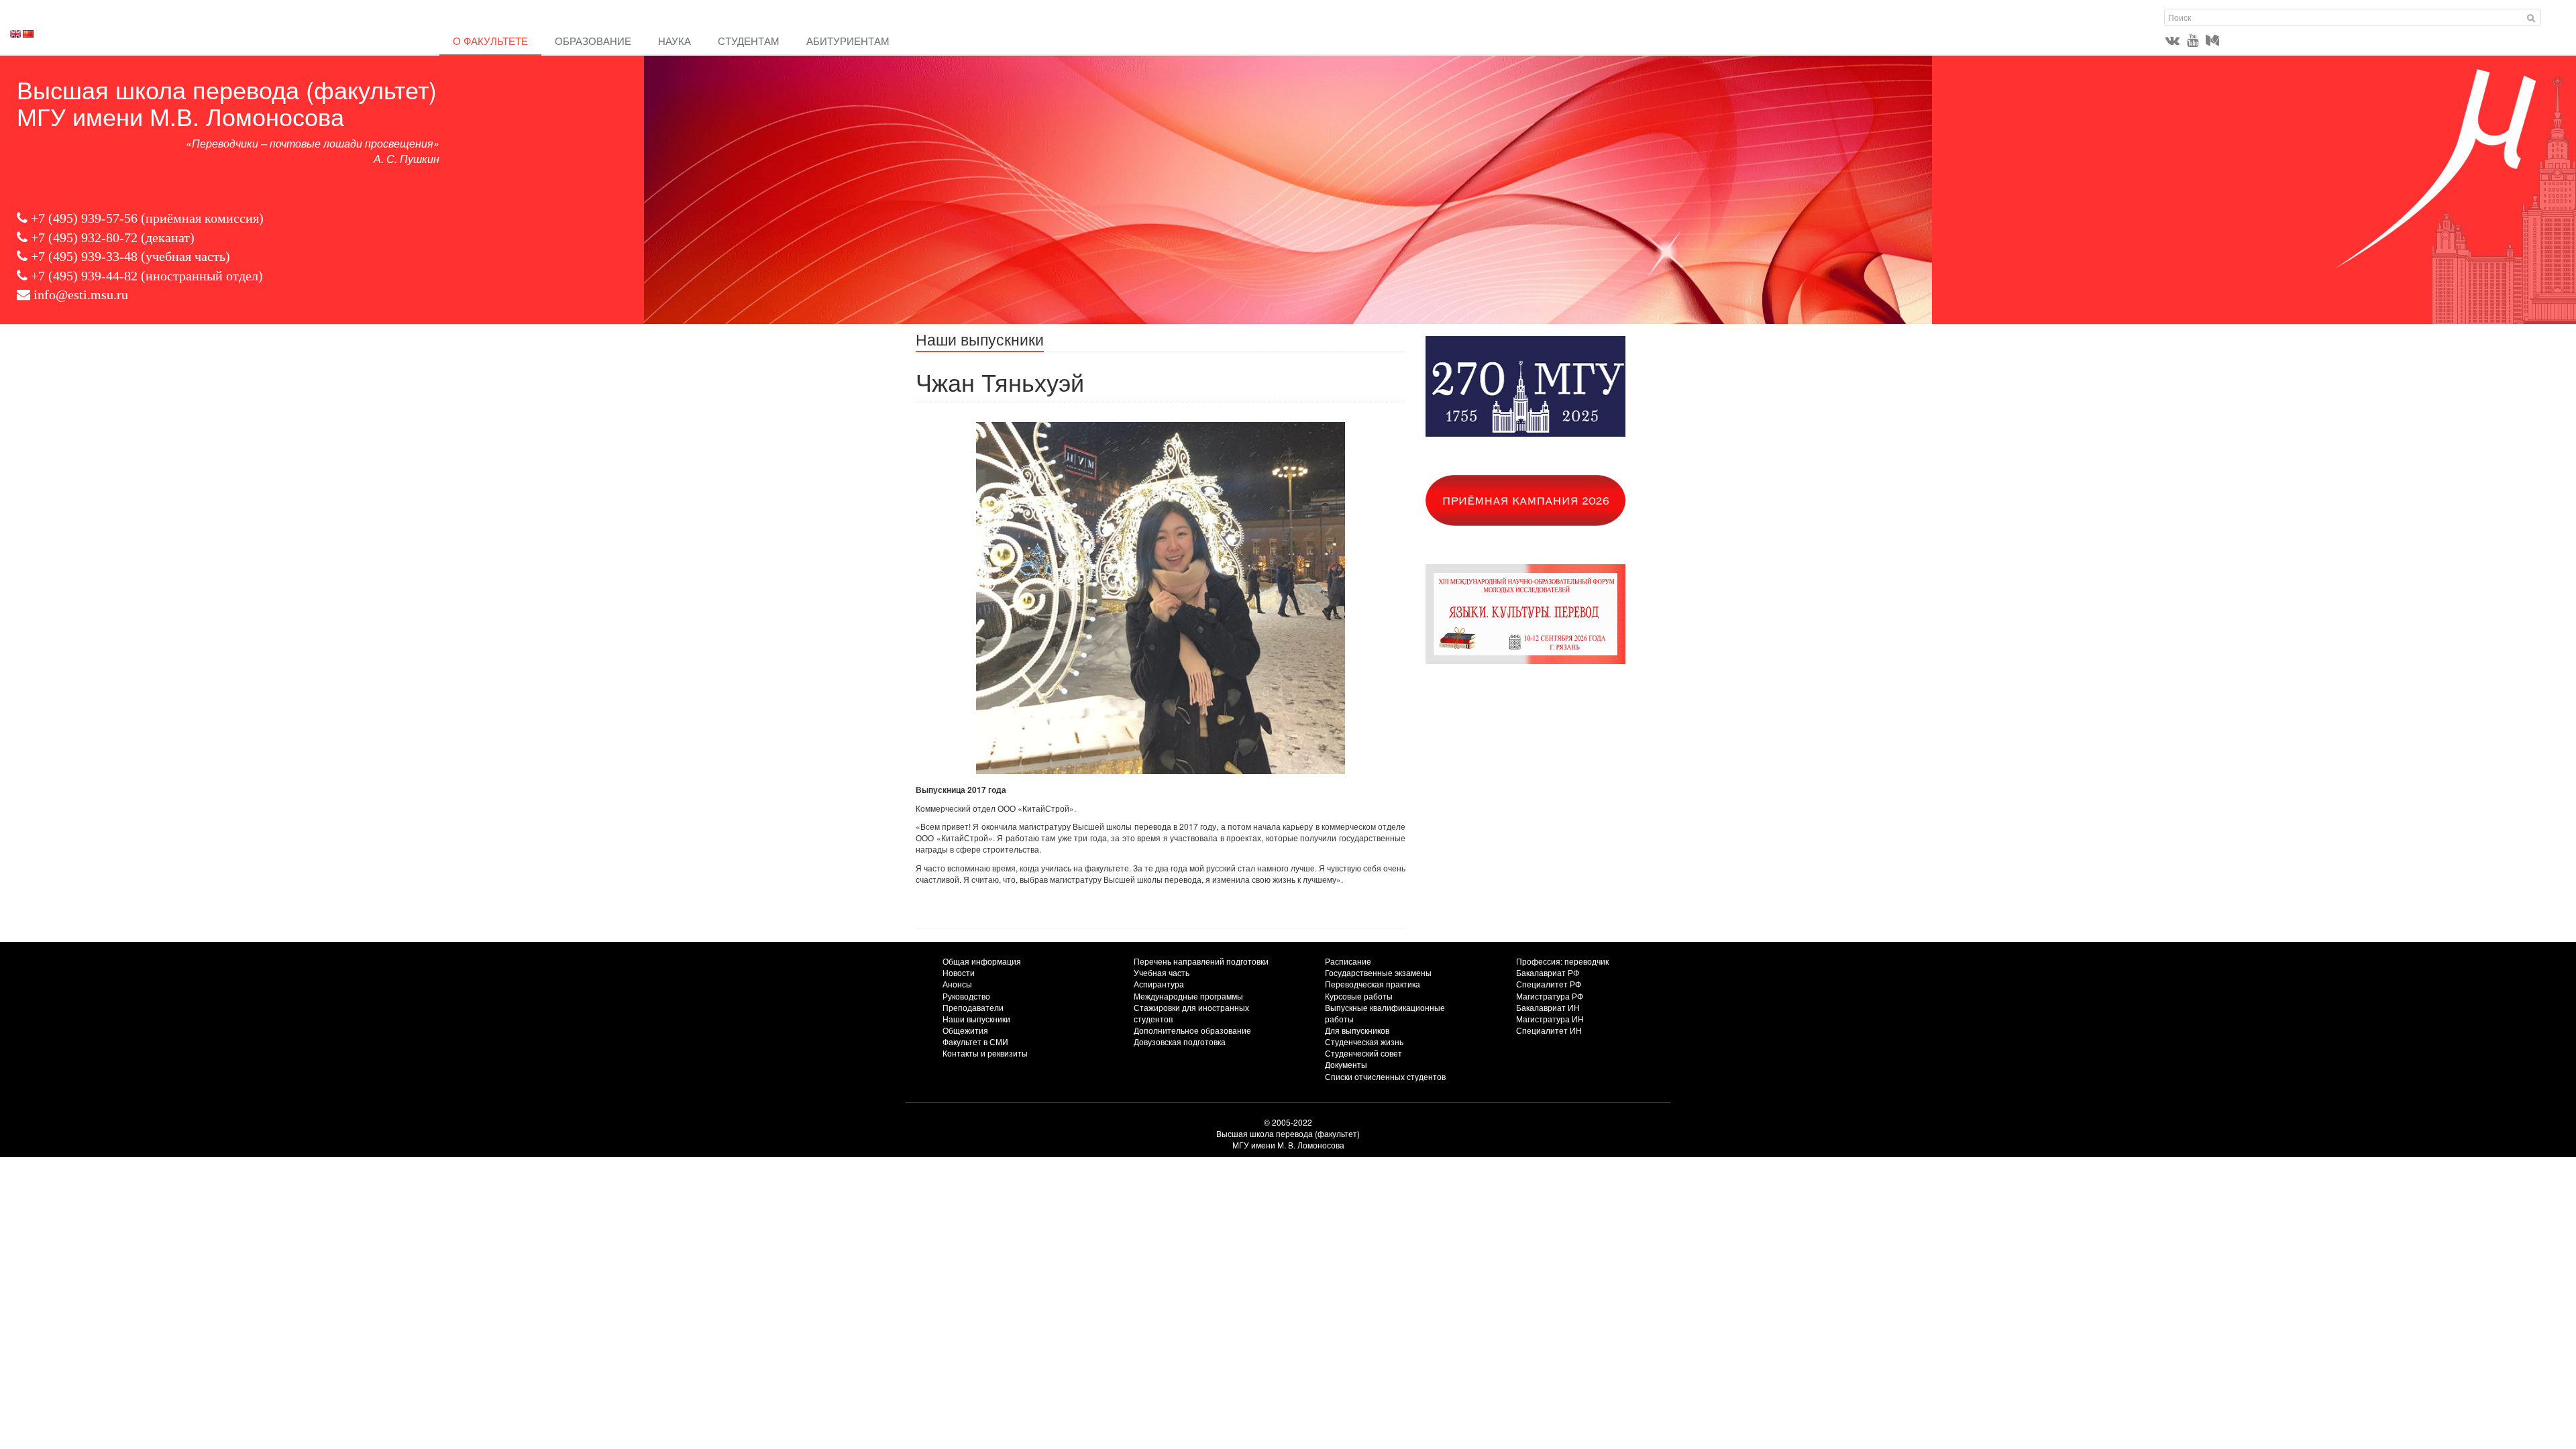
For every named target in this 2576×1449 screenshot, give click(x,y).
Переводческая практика (1373, 984)
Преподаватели (973, 1007)
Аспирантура (1159, 984)
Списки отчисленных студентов (1385, 1076)
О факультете (490, 41)
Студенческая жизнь (1364, 1041)
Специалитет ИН (1549, 1030)
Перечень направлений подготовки (1201, 961)
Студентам (749, 41)
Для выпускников (1357, 1030)
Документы (1346, 1064)
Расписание (1348, 961)
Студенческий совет (1363, 1053)
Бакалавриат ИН (1548, 1007)
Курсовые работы (1359, 996)
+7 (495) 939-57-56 (84, 218)
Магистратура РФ (1550, 996)
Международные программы (1188, 996)
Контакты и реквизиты (985, 1053)
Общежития (965, 1030)
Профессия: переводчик (1562, 961)
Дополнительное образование (1192, 1030)
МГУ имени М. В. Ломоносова (1288, 1145)
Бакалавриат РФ (1548, 972)
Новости (959, 972)
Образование (593, 41)
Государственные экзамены (1378, 972)
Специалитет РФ (1549, 984)
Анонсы (957, 984)
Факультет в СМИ (975, 1041)
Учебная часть (1162, 972)
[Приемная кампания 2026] (1543, 500)
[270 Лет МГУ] (1543, 386)
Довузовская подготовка (1180, 1041)
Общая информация (982, 961)
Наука (675, 41)
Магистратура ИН (1550, 1019)
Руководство (966, 996)
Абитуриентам (848, 41)
